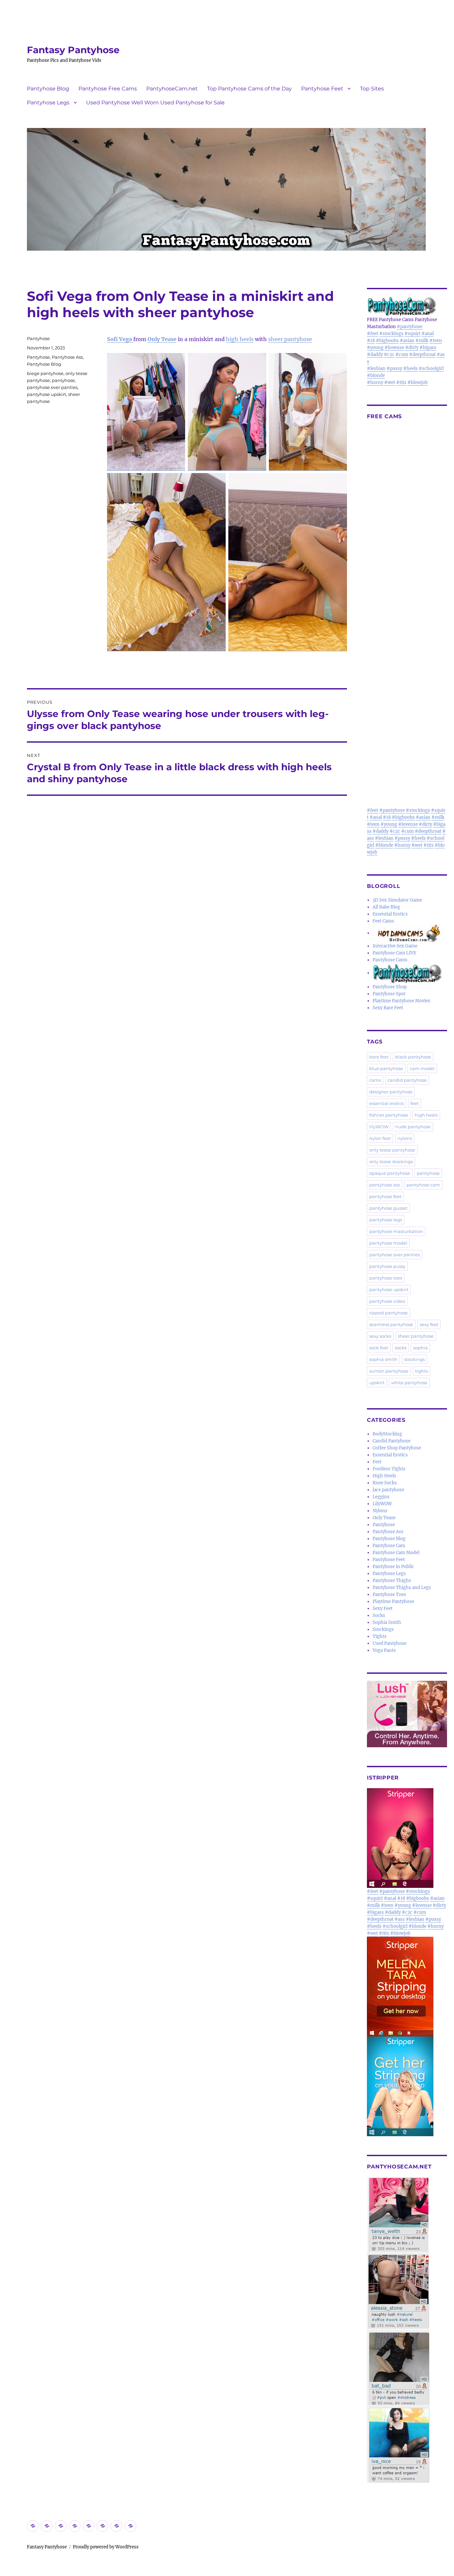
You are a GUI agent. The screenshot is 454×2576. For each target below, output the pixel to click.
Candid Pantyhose (392, 1441)
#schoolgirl (431, 368)
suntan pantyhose (389, 1371)
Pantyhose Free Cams (108, 89)
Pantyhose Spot (389, 994)
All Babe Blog (386, 907)
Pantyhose (38, 338)
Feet (377, 1462)
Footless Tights (389, 1469)
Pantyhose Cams (390, 960)
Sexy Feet (383, 1608)
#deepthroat (422, 355)
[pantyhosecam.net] (407, 2330)
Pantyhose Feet (322, 89)
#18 (371, 341)
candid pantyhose (407, 1080)
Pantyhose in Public (393, 1567)
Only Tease (162, 339)
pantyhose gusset (388, 1208)
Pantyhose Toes (389, 1595)
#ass (400, 1919)
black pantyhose (413, 1057)
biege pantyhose (45, 373)
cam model (422, 1068)
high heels (240, 339)
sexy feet (429, 1324)
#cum (402, 355)
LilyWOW (382, 1504)
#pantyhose (410, 327)
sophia (420, 1348)
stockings (414, 1359)
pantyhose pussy (387, 1266)
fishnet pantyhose (389, 1115)
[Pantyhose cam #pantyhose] (407, 973)
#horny (375, 382)
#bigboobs (387, 341)
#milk (422, 341)
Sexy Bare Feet (388, 1008)
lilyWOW (379, 1127)
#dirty (412, 348)
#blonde (376, 375)
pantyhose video (387, 1301)
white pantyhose (409, 1383)
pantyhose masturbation (396, 1231)
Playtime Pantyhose (393, 1601)
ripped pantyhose (389, 1313)
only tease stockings (391, 1162)
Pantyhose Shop (390, 987)
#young (375, 348)
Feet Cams (383, 921)
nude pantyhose (413, 1127)
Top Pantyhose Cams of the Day (249, 89)
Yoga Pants (384, 1650)
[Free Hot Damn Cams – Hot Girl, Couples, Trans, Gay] (410, 933)
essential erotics (387, 1103)
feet (415, 1103)
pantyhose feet (385, 1196)
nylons (405, 1138)
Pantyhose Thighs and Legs (402, 1588)
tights (421, 1371)
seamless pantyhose (391, 1324)
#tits (401, 382)
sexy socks (380, 1336)
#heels (410, 368)
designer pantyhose (391, 1092)
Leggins (381, 1497)
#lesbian (376, 368)
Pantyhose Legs (48, 103)
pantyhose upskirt (47, 394)
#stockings (391, 334)
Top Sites (372, 89)
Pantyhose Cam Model (396, 1553)
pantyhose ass (385, 1185)
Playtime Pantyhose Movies (401, 1001)
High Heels (384, 1476)
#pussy (394, 368)
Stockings (383, 1629)
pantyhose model (388, 1243)
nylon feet (380, 1138)
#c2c (389, 355)
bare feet (379, 1057)
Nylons (380, 1511)
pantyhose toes (386, 1278)
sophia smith (383, 1359)
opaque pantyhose (390, 1173)
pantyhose (63, 380)
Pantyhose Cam (389, 1546)
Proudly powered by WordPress (106, 2547)
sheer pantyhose (290, 339)
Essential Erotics (390, 914)
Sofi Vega (120, 339)
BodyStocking (387, 1434)
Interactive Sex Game (395, 946)
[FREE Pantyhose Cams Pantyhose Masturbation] (407, 306)
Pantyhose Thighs (392, 1581)
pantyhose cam (423, 1185)
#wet (390, 382)
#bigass (428, 348)
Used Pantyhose (390, 1643)
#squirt (412, 334)
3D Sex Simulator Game (397, 900)
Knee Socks (385, 1483)
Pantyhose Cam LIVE (394, 953)
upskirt (377, 1383)
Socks (379, 1615)
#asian (407, 341)
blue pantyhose (386, 1068)
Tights (380, 1636)
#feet (373, 334)
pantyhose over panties (52, 387)
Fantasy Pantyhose (73, 50)
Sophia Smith (387, 1622)
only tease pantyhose (392, 1150)
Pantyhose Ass (67, 357)
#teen (436, 341)
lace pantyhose (388, 1490)
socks (401, 1348)
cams (375, 1080)
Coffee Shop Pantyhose (397, 1448)
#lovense (394, 348)
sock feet (379, 1348)
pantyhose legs (386, 1220)
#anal (428, 334)
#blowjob (418, 382)
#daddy (375, 355)
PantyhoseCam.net (172, 89)
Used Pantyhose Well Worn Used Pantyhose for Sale (155, 103)
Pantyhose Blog (48, 89)
